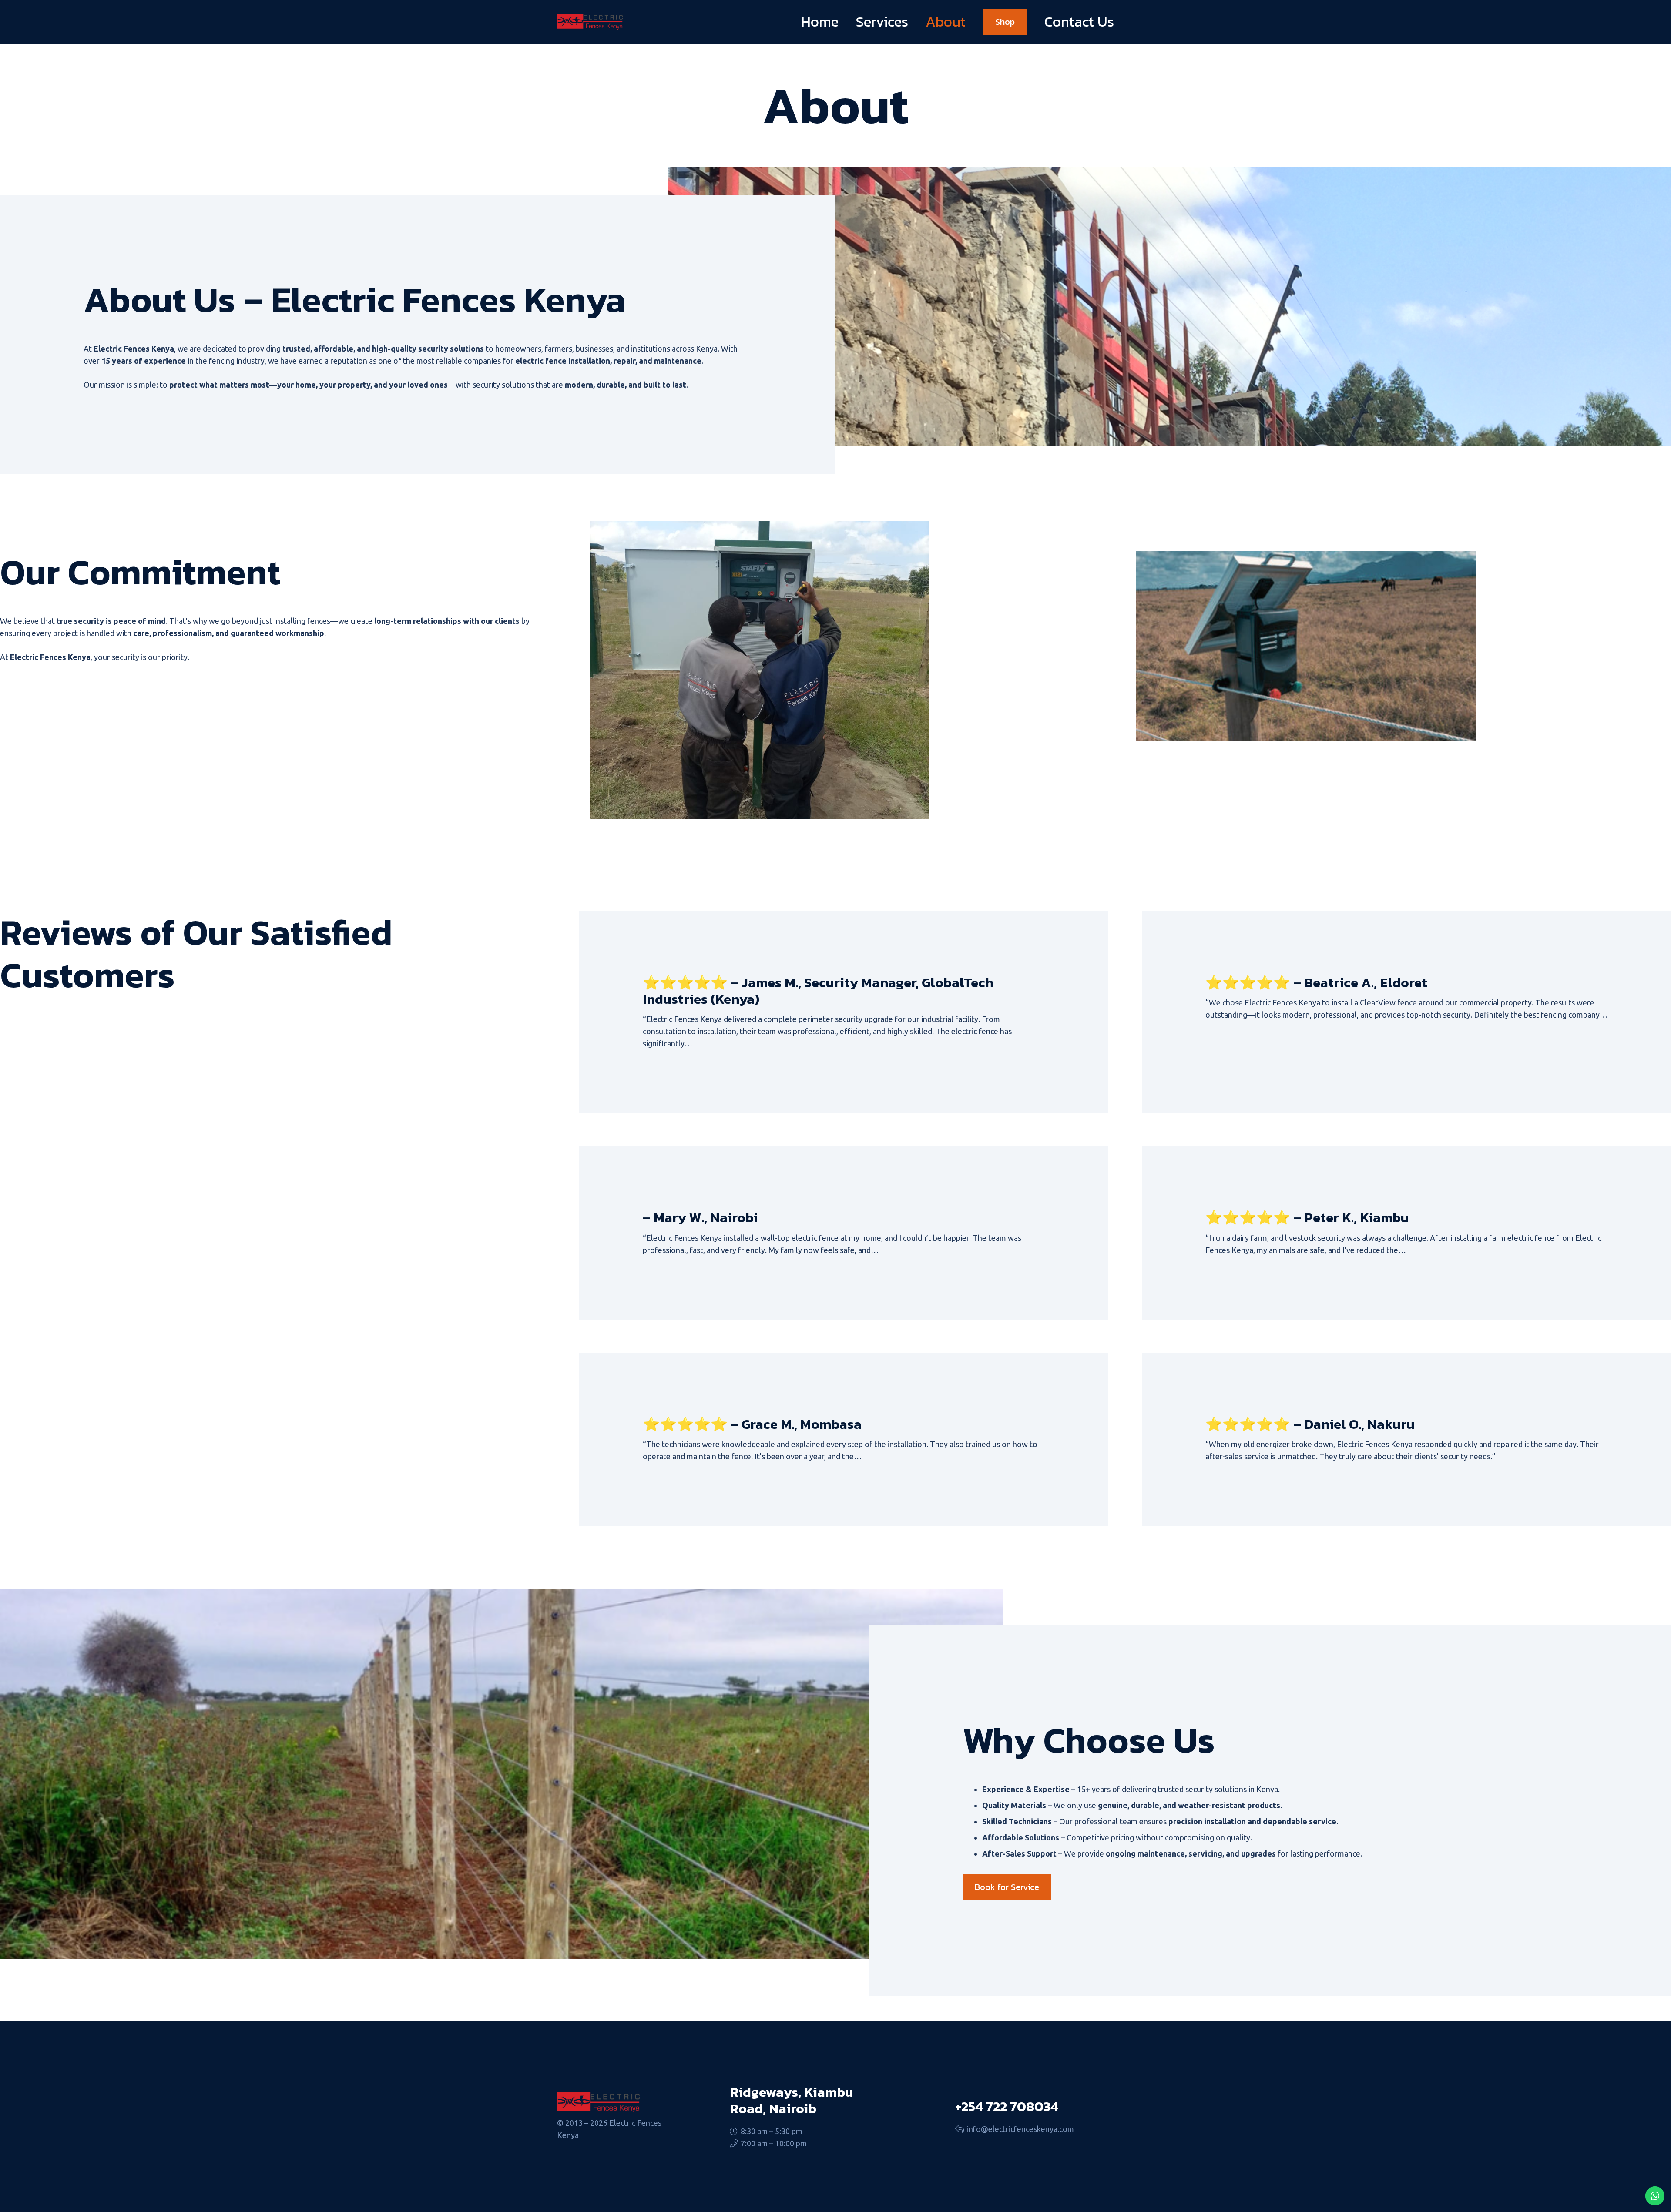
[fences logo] (590, 22)
